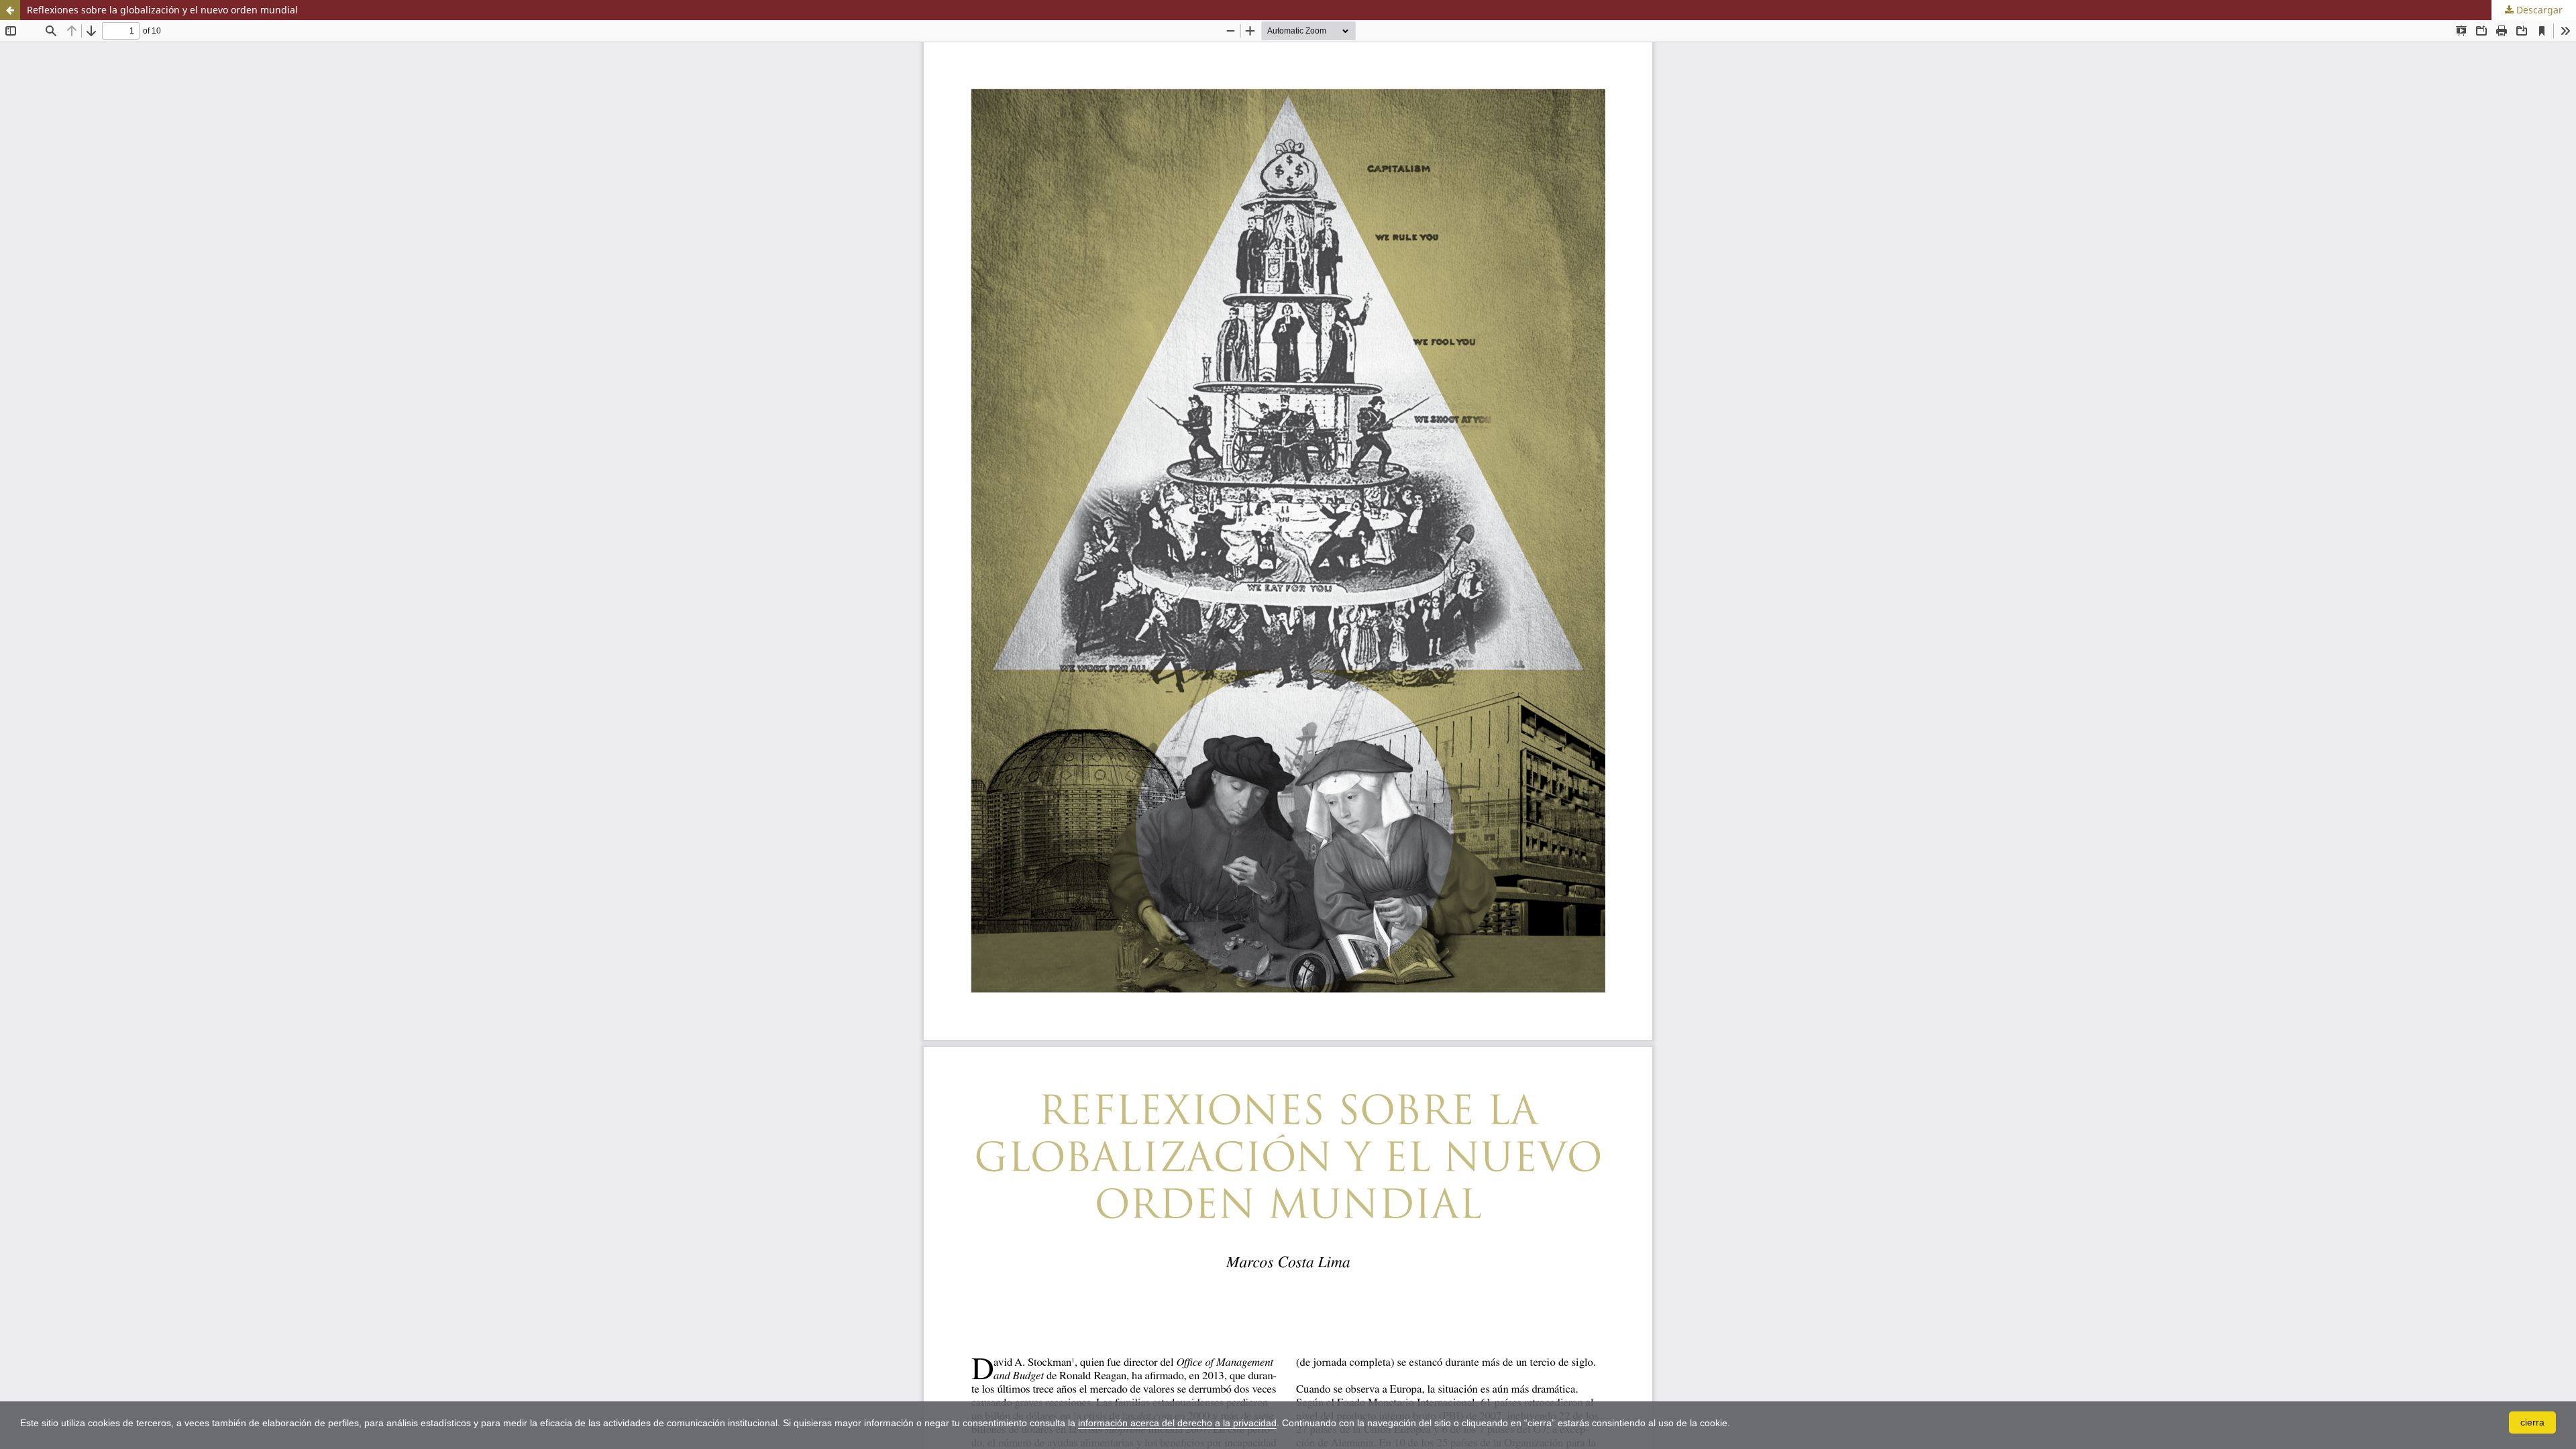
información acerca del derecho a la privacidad (1177, 1423)
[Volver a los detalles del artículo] (10, 10)
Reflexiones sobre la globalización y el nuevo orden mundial (162, 10)
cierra (2532, 1422)
